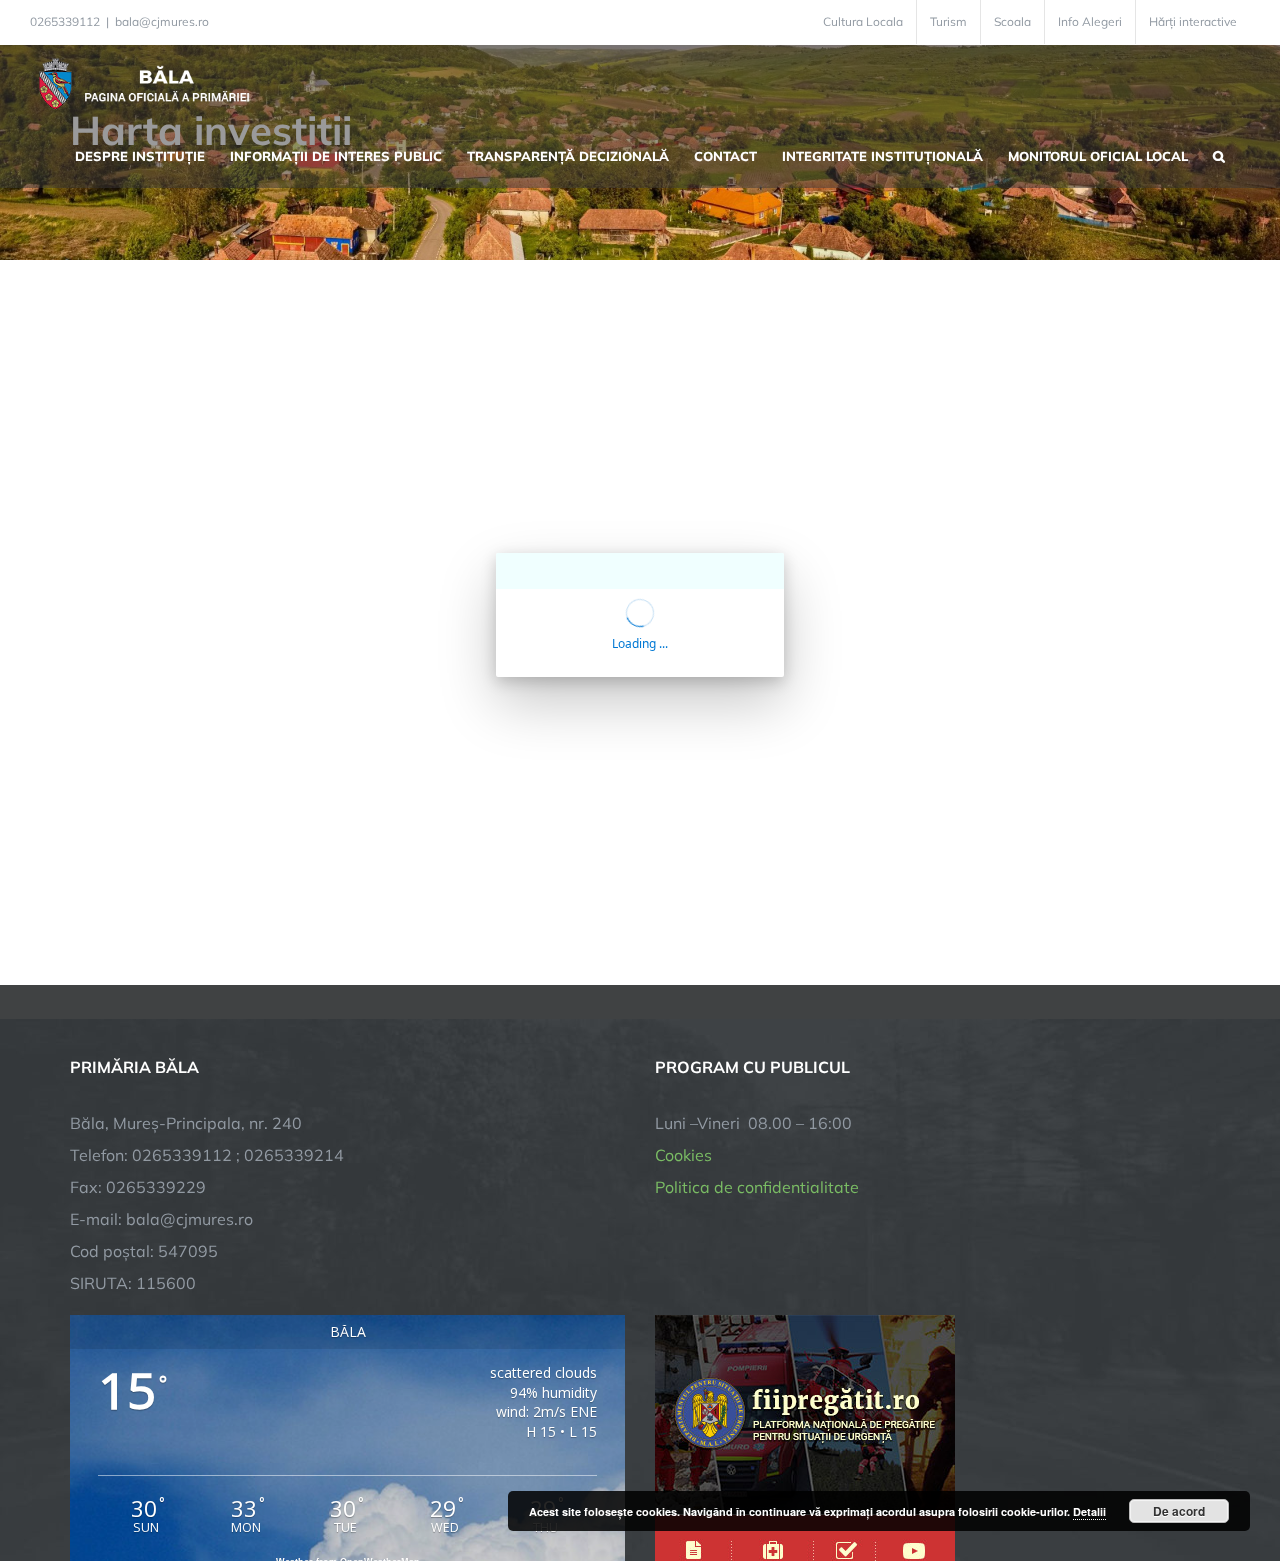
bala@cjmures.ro (162, 21)
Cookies (683, 1155)
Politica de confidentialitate (757, 1187)
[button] (1219, 154)
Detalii (1089, 1511)
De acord (1179, 1511)
